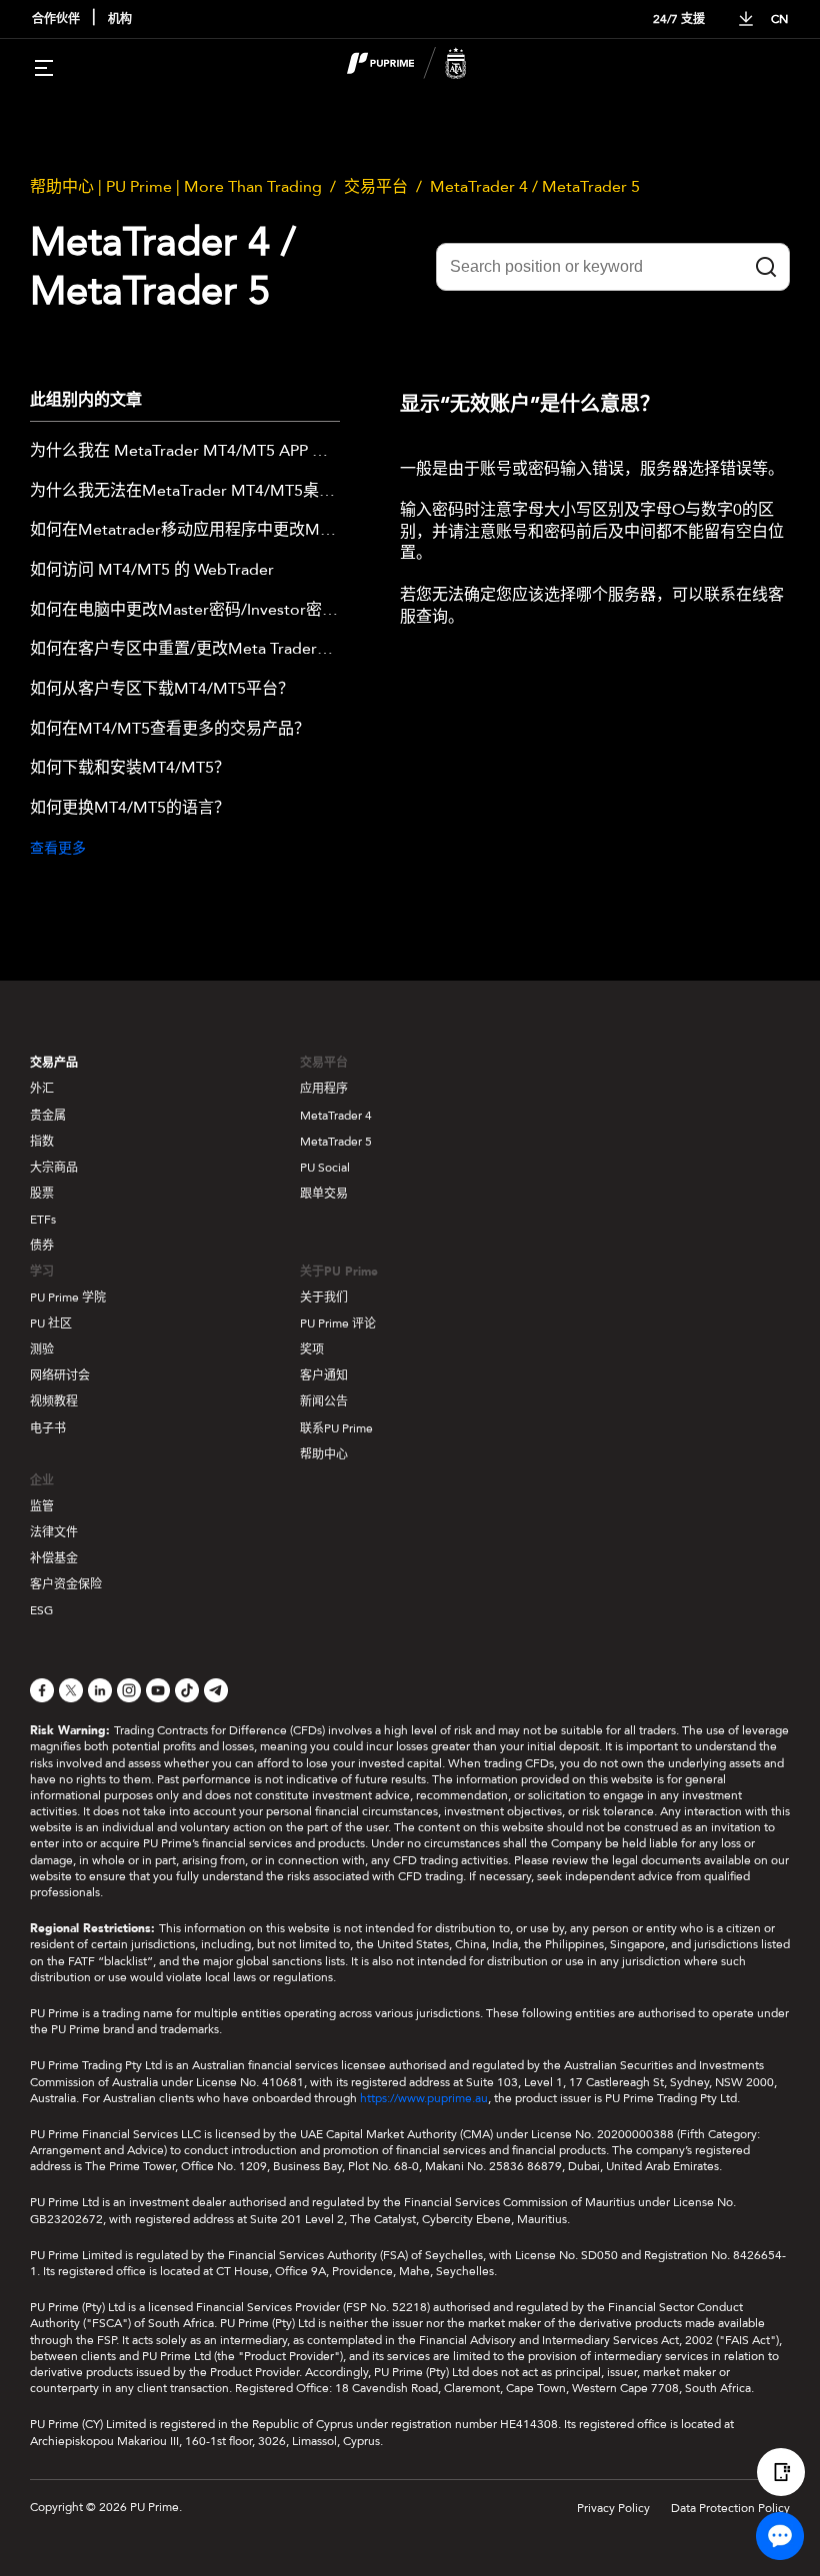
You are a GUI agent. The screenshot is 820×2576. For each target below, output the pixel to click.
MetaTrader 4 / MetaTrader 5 (535, 187)
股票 (42, 1194)
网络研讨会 (60, 1375)
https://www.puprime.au (424, 2098)
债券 (42, 1246)
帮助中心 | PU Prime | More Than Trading (176, 187)
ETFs (43, 1220)
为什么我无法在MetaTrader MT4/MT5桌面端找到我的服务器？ (185, 492)
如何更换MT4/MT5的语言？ (130, 809)
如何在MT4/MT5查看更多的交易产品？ (170, 730)
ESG (41, 1610)
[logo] (422, 66)
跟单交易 (324, 1194)
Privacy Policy (613, 2508)
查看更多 (58, 848)
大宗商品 (54, 1168)
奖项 (312, 1349)
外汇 (42, 1089)
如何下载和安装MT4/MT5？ (130, 769)
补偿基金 (54, 1558)
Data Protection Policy (730, 2508)
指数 (42, 1142)
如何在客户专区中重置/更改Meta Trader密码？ (185, 650)
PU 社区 (51, 1323)
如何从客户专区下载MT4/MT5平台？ (162, 690)
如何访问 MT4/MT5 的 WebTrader (152, 571)
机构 (120, 19)
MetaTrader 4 (336, 1116)
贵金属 (48, 1116)
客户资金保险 (66, 1584)
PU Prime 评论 (338, 1323)
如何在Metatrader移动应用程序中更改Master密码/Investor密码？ (185, 531)
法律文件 (54, 1532)
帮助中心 (324, 1454)
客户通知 (324, 1375)
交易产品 (54, 1063)
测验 (42, 1349)
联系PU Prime (336, 1428)
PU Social (325, 1168)
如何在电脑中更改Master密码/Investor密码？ (185, 611)
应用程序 (324, 1089)
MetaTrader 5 (336, 1142)
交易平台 (376, 187)
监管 (42, 1506)
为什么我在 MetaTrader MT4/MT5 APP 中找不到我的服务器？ (185, 452)
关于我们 (324, 1297)
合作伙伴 (56, 19)
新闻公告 (324, 1401)
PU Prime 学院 (68, 1297)
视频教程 (54, 1401)
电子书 (48, 1428)
